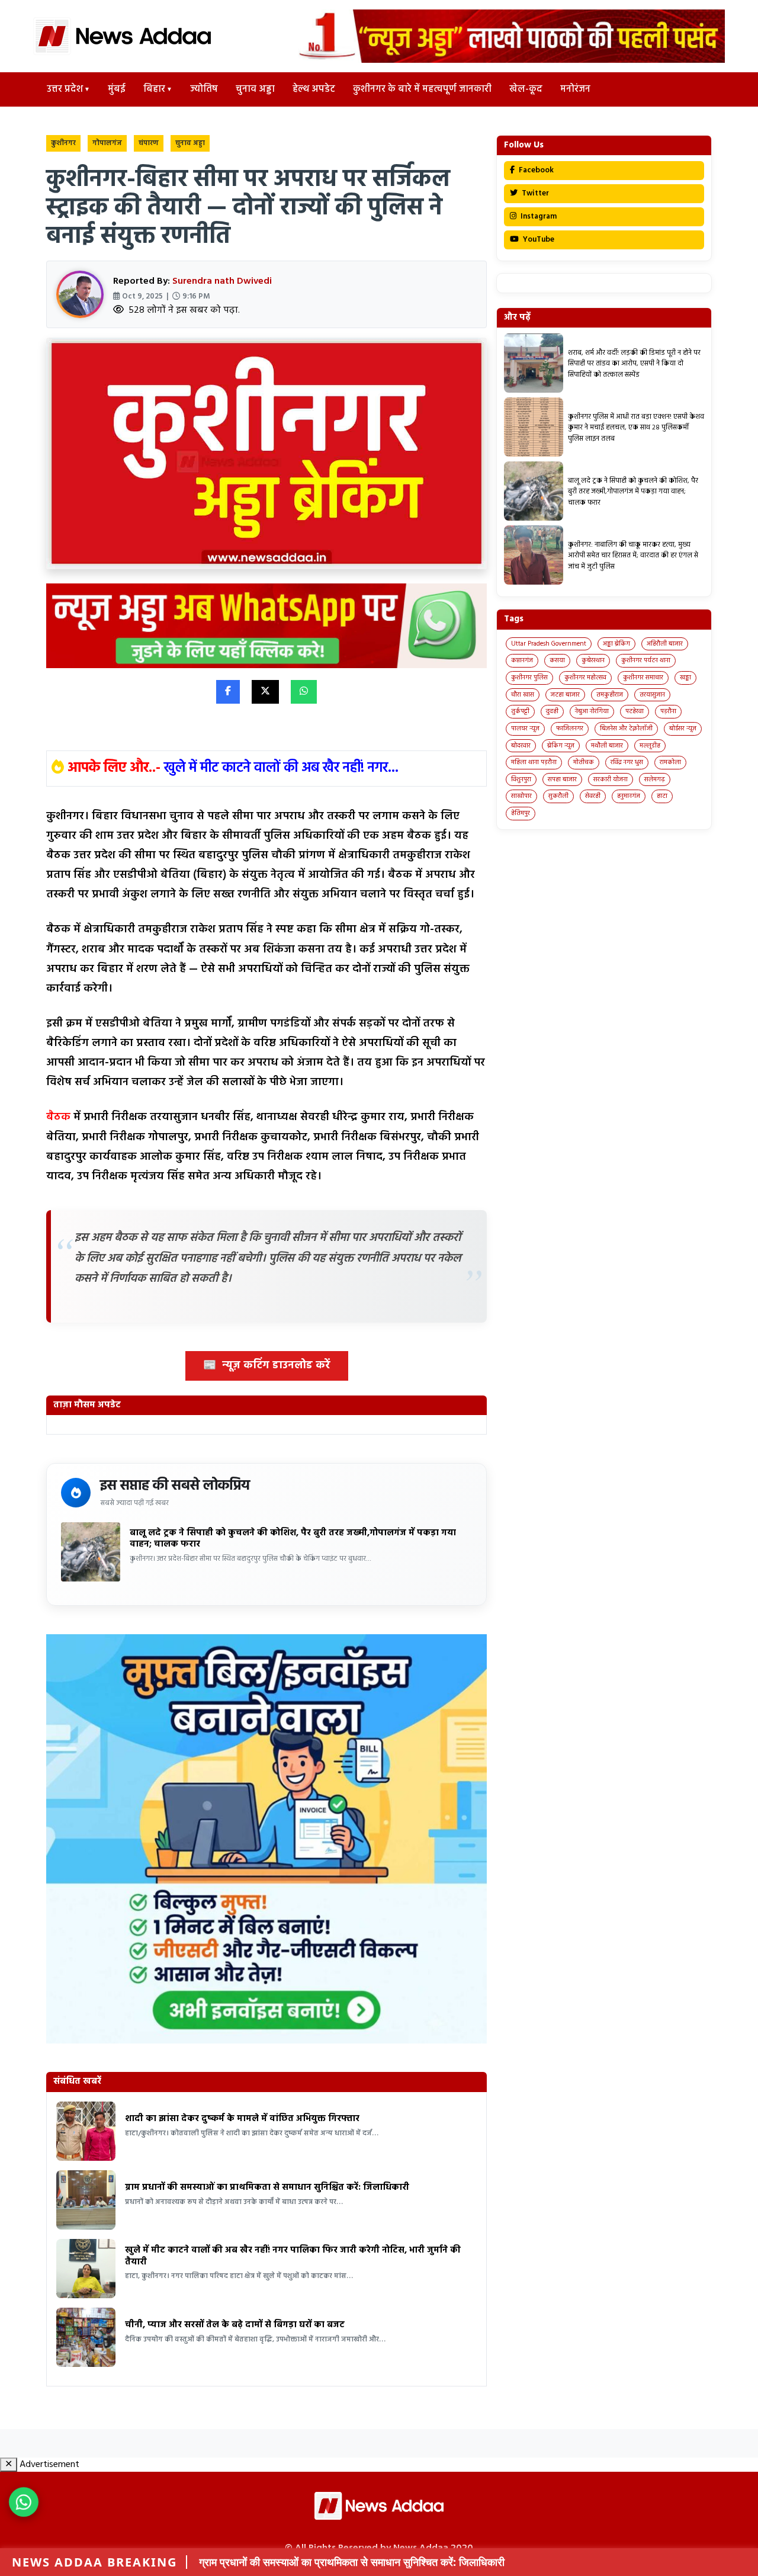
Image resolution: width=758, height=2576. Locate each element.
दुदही (552, 711)
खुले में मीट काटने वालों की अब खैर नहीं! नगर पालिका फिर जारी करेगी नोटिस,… (399, 2562)
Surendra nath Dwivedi (222, 281)
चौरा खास (523, 695)
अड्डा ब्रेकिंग (616, 644)
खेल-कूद (526, 89)
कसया (557, 660)
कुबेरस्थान (593, 660)
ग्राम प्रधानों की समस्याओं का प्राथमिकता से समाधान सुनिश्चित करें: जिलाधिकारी (267, 2187)
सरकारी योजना (611, 779)
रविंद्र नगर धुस (627, 762)
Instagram (538, 216)
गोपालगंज (107, 143)
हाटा (662, 796)
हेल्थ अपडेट (314, 89)
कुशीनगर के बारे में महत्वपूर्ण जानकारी (422, 89)
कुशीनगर (63, 143)
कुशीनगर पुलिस (529, 678)
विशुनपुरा (521, 779)
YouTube (538, 240)
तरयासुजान (652, 695)
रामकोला (670, 762)
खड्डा (685, 678)
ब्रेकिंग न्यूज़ (561, 746)
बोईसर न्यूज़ (683, 729)
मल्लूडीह (650, 746)
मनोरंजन (575, 89)
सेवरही (593, 796)
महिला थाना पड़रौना (534, 762)
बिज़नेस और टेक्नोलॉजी (626, 729)
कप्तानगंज (522, 660)
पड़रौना (668, 711)
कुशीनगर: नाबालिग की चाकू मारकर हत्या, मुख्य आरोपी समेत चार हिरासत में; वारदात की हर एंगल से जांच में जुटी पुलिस (633, 556)
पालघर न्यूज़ (525, 729)
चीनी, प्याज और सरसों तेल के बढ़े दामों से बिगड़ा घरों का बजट (235, 2325)
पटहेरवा (635, 711)
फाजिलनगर (570, 729)
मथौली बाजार (607, 746)
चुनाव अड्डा (255, 89)
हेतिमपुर (521, 813)
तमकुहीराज (610, 695)
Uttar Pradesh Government (549, 644)
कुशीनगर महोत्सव (585, 678)
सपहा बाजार (562, 779)
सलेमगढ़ (655, 779)
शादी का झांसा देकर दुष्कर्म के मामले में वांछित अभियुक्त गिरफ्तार (242, 2119)
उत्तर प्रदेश (65, 89)
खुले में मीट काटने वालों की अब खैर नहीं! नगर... (281, 768)
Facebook (535, 170)
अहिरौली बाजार (665, 644)
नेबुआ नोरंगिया (592, 711)
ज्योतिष (204, 89)
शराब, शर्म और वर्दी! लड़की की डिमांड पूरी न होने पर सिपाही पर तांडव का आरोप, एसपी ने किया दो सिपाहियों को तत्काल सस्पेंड (634, 364)
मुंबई (117, 89)
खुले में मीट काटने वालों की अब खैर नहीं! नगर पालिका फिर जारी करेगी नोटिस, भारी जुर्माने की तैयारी (293, 2256)
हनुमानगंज (629, 796)
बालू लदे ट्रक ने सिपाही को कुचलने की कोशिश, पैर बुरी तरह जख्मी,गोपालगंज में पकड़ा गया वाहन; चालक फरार (293, 1539)
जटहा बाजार (565, 695)
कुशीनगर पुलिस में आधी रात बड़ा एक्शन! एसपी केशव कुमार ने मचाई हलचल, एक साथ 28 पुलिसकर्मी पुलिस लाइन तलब (636, 428)
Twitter (534, 193)
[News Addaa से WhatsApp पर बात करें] (24, 2502)
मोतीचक (584, 762)
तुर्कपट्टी (520, 711)
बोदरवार (521, 746)
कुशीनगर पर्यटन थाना (646, 660)
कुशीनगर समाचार (643, 678)
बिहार (154, 89)
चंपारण (149, 143)
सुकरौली (558, 796)
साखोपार (521, 796)
